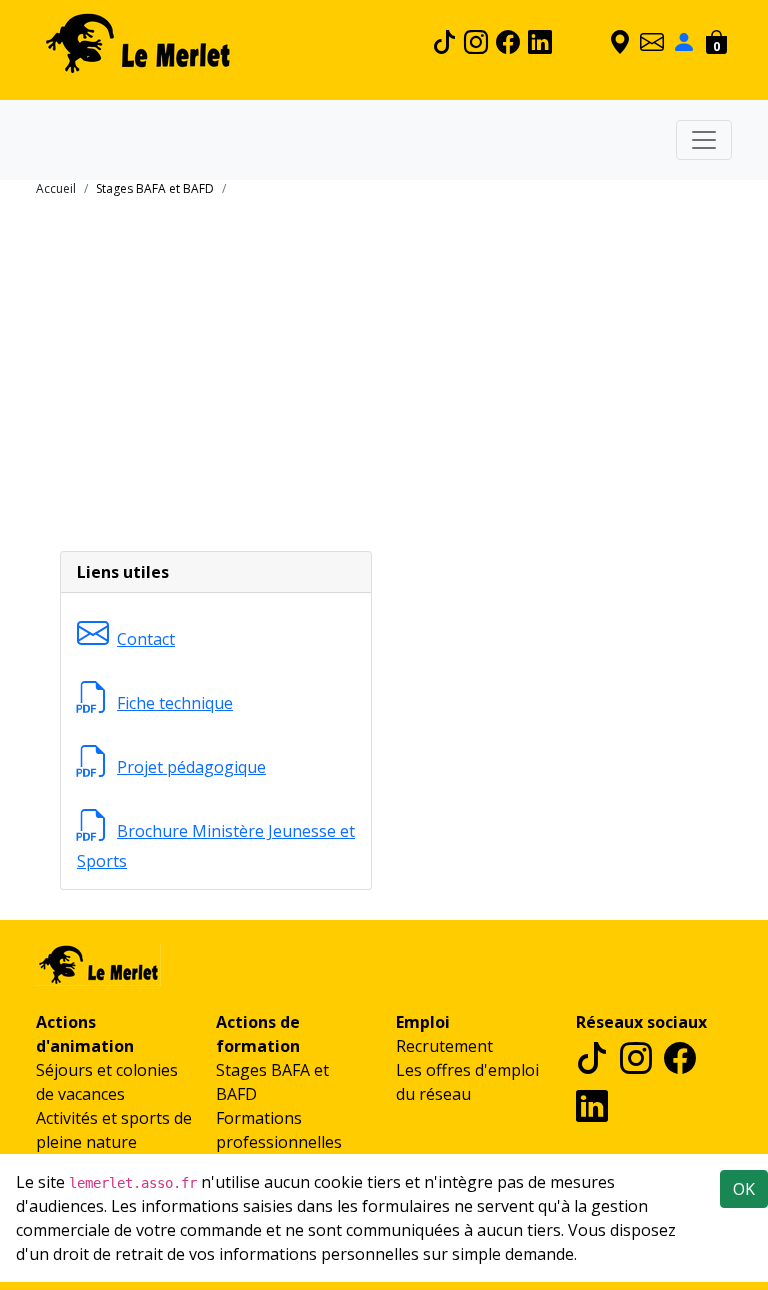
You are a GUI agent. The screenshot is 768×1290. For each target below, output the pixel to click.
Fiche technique (175, 703)
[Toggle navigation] (704, 140)
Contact (146, 639)
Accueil (56, 188)
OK (744, 1189)
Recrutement (444, 1046)
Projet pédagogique (191, 767)
